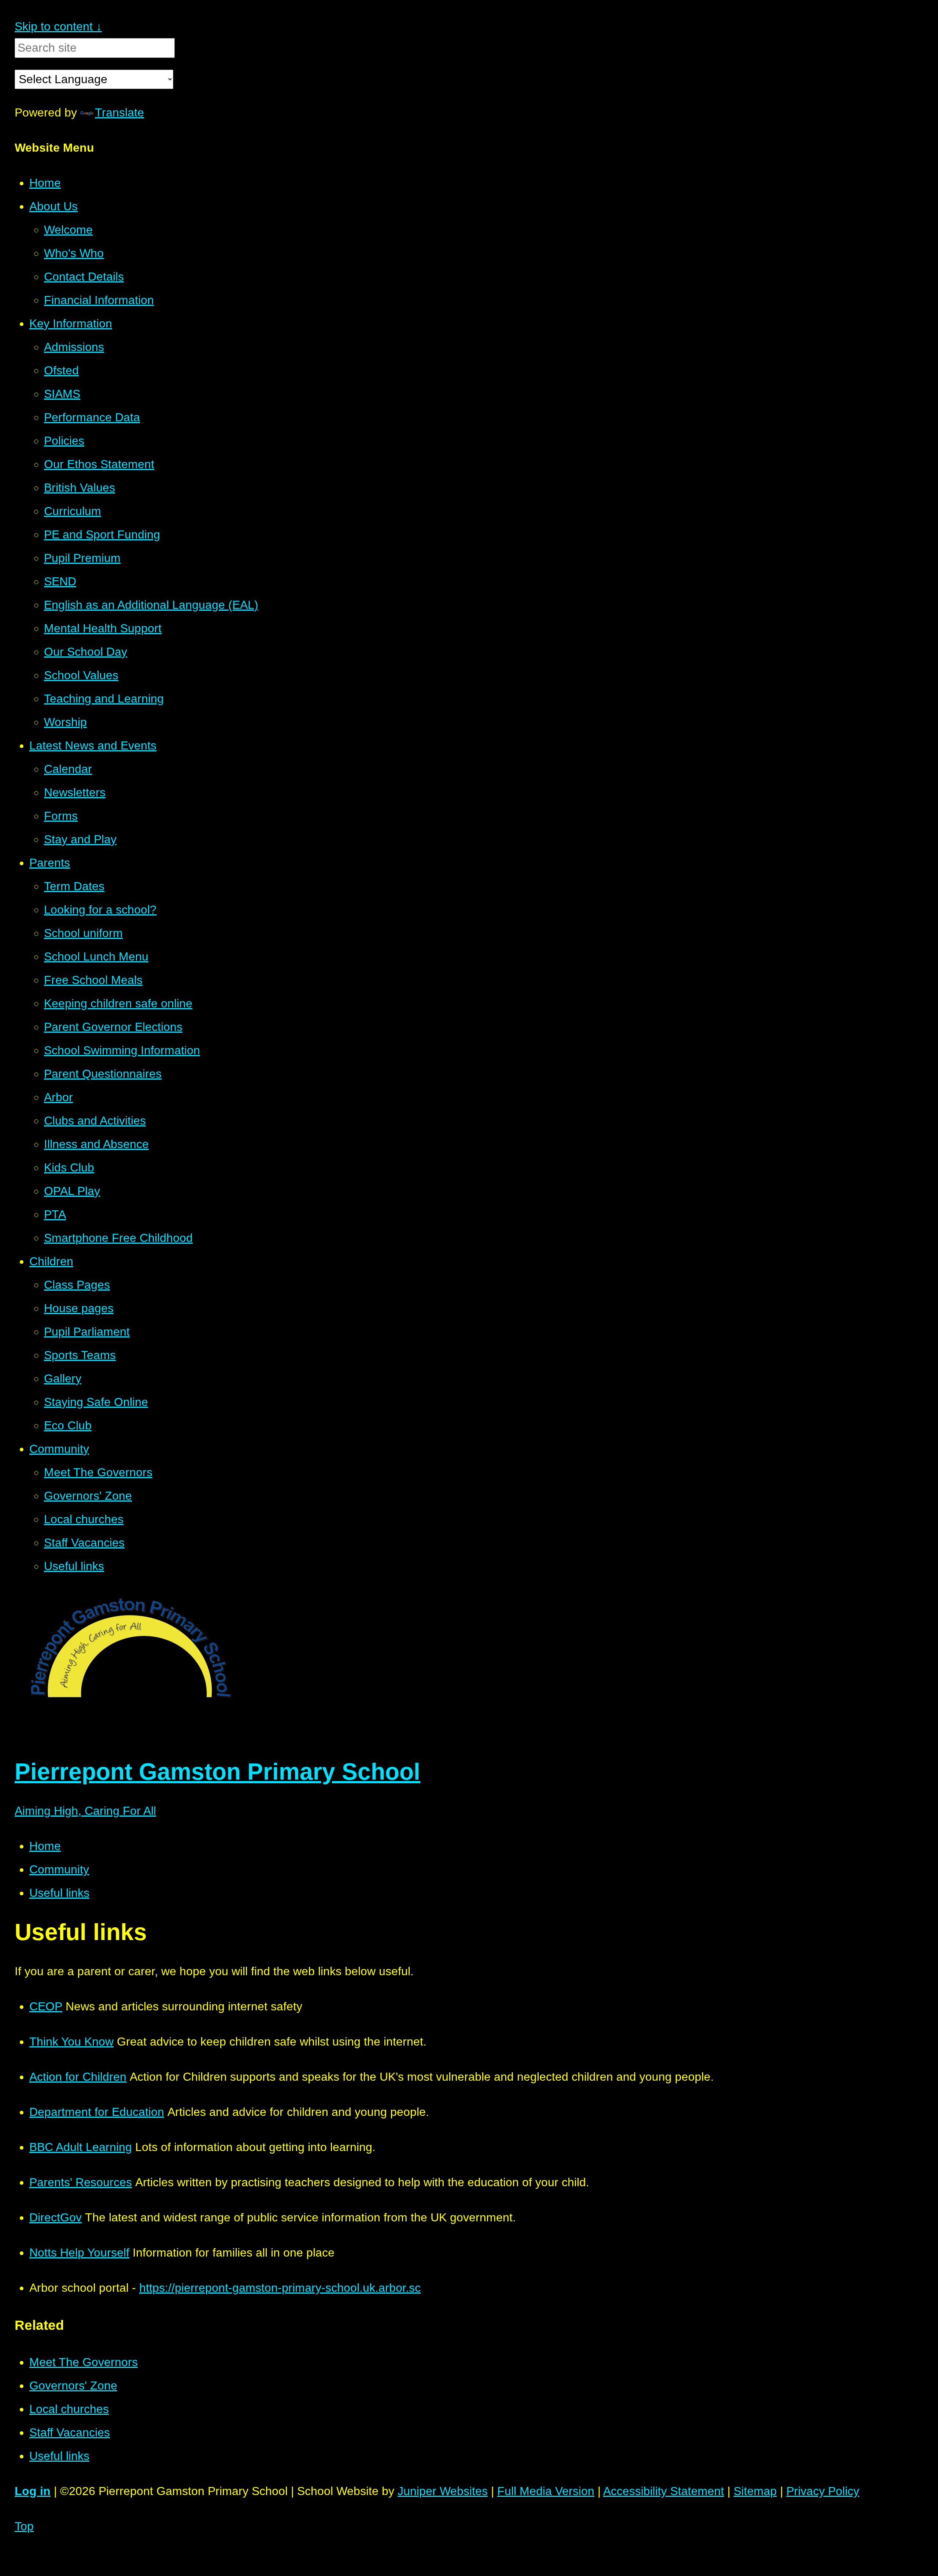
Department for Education (97, 2112)
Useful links (59, 1893)
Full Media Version (546, 2491)
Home (45, 1846)
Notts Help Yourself (79, 2253)
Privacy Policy (823, 2491)
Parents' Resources (81, 2182)
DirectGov (56, 2217)
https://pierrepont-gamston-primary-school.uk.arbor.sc (280, 2288)
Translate (119, 112)
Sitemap (755, 2491)
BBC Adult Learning (81, 2147)
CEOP (46, 2006)
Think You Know (71, 2042)
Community (59, 1869)
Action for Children (78, 2077)
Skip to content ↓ (58, 26)
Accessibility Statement (664, 2491)
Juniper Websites (443, 2491)
